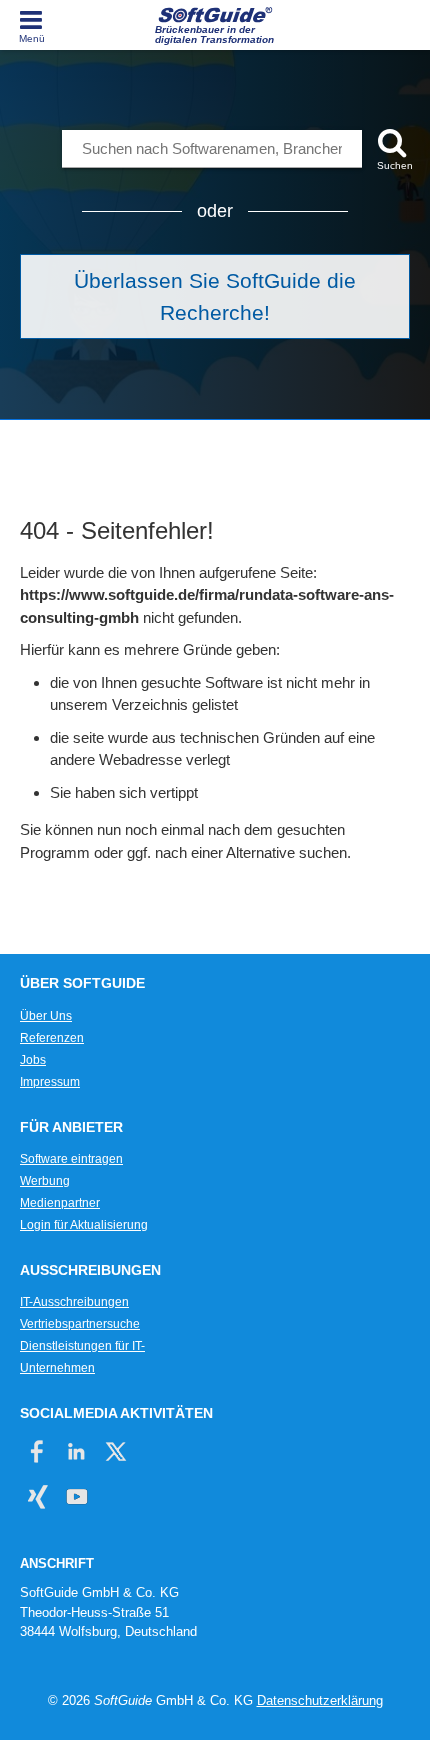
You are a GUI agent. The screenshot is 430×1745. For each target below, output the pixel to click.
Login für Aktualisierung (84, 1225)
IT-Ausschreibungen (74, 1302)
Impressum (50, 1082)
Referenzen (52, 1038)
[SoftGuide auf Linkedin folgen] (76, 1451)
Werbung (45, 1181)
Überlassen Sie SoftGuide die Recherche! (215, 296)
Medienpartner (60, 1203)
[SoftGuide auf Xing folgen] (37, 1496)
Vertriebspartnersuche (80, 1324)
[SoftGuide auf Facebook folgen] (37, 1451)
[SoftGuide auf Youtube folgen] (76, 1496)
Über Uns (46, 1016)
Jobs (33, 1060)
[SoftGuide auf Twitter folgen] (115, 1451)
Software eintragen (71, 1159)
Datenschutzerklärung (320, 1700)
